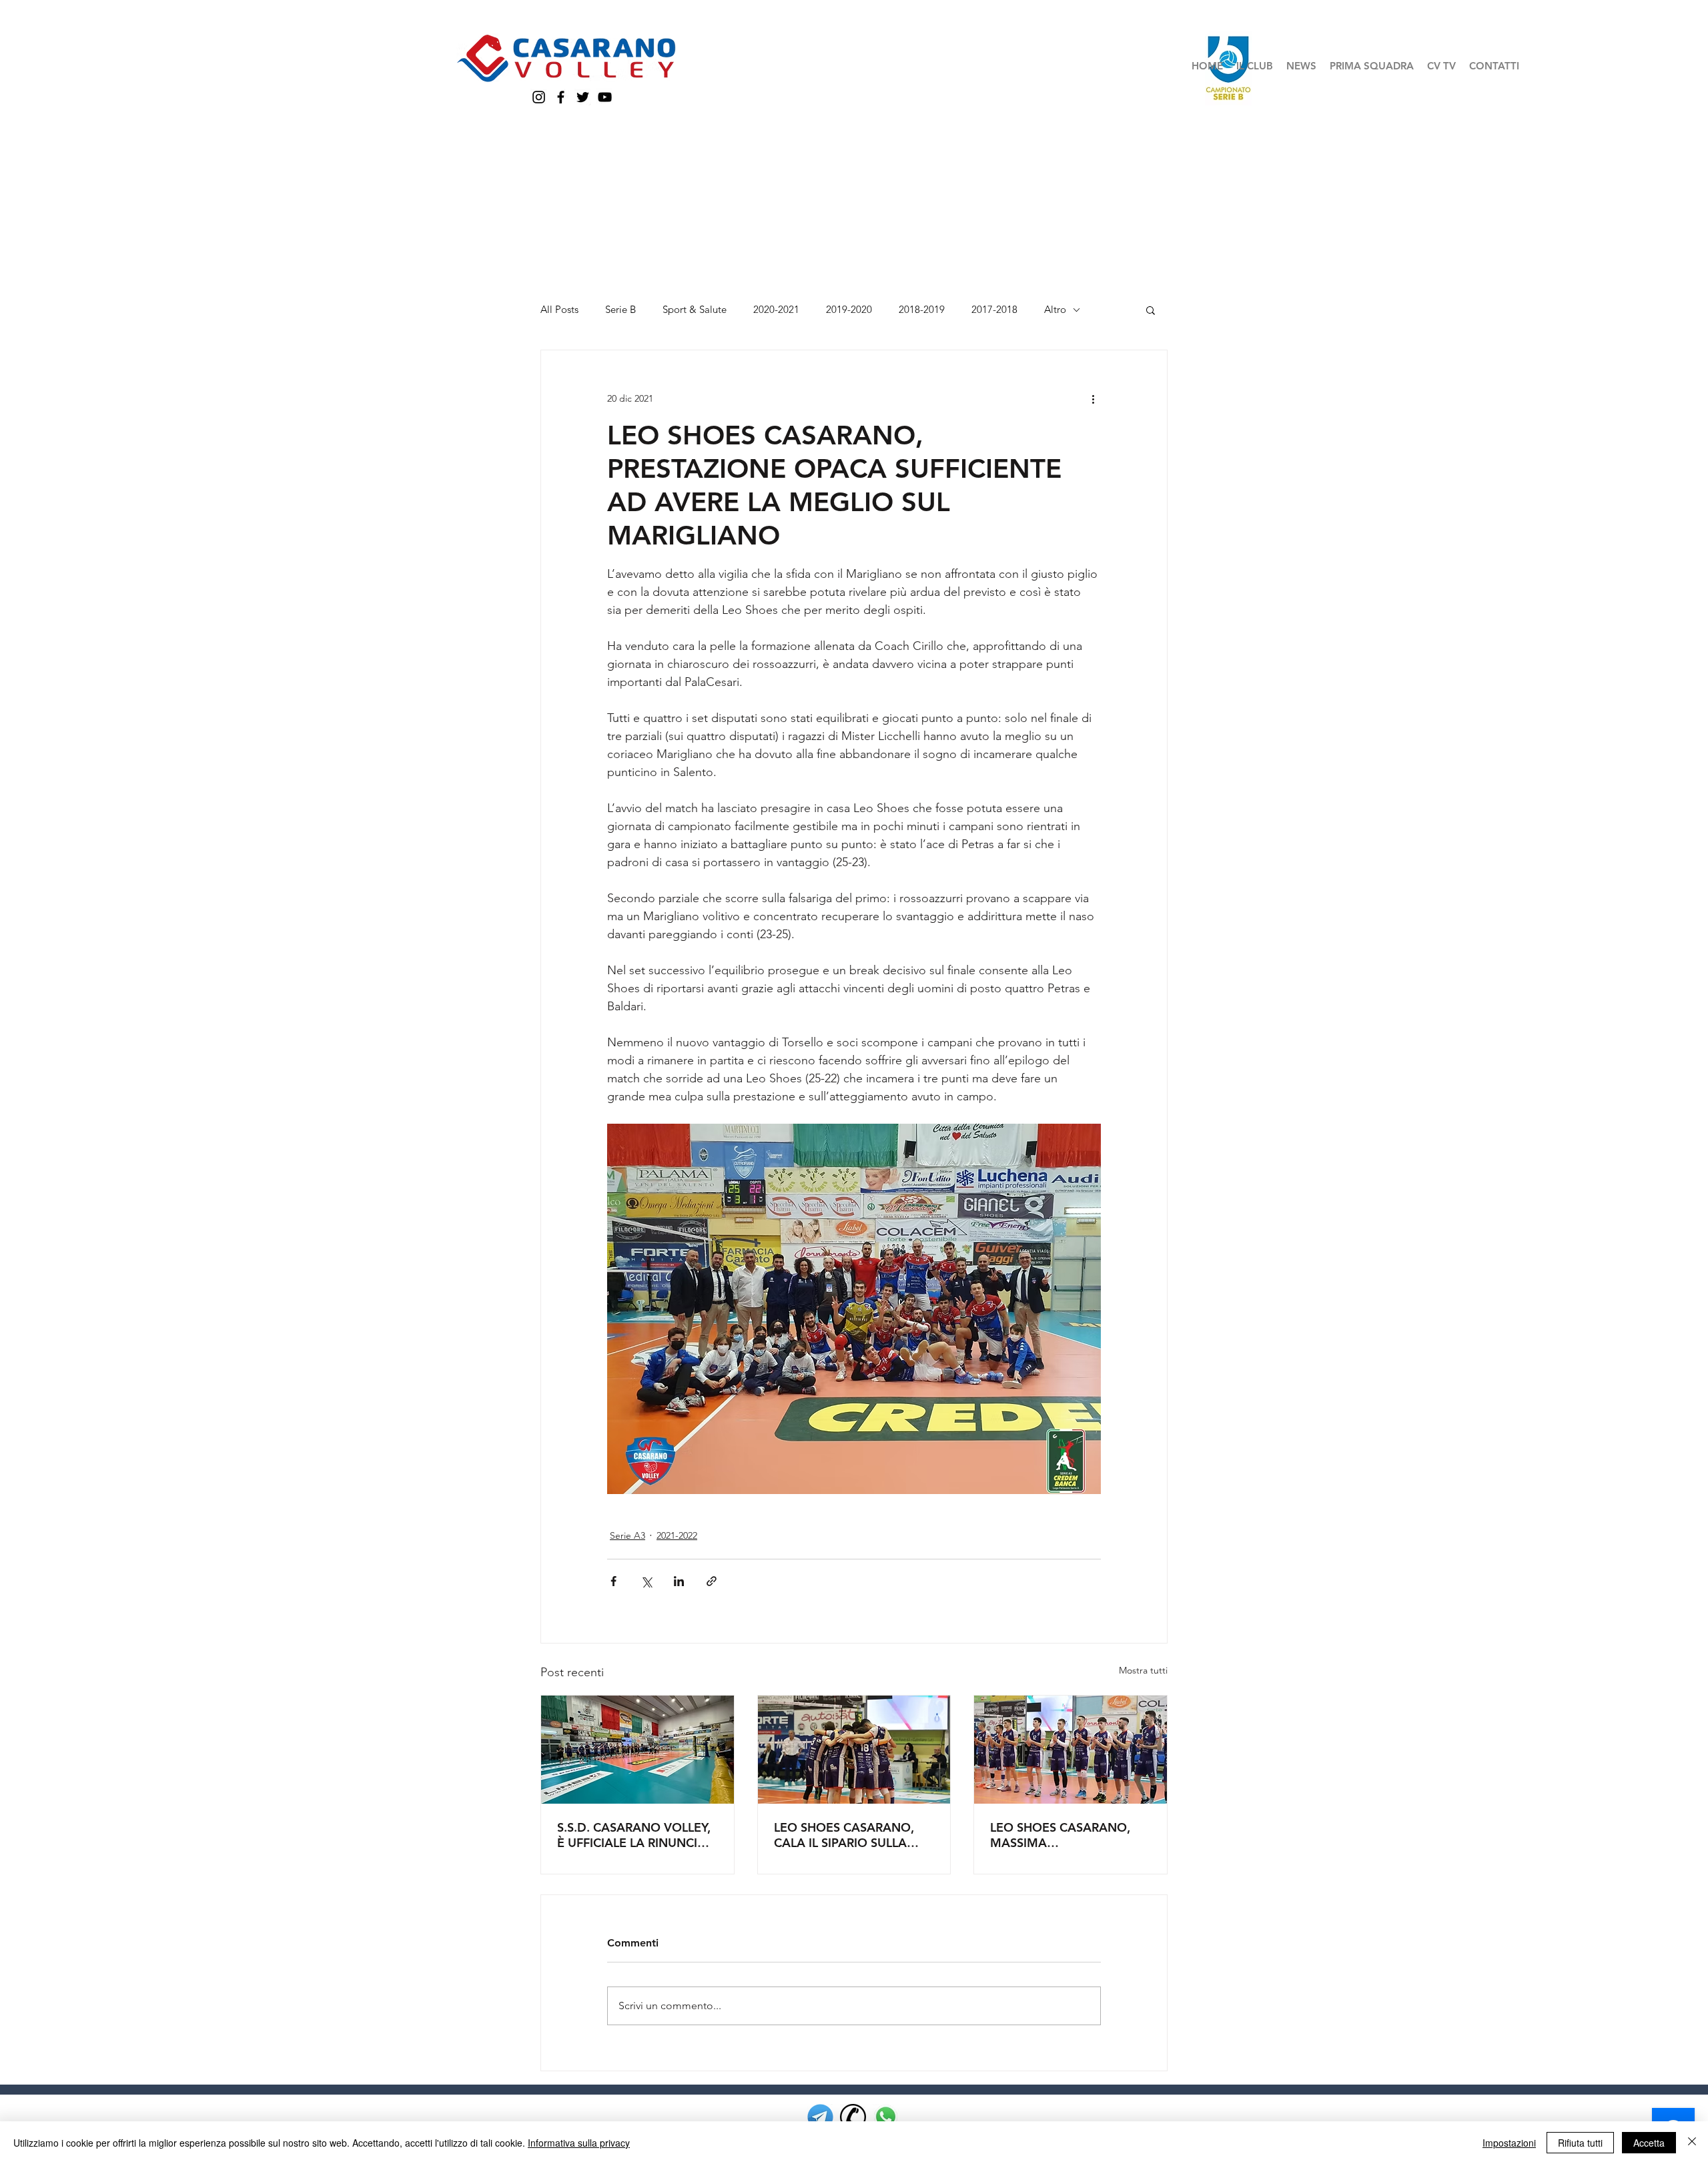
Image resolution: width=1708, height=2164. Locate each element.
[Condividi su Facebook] (613, 1581)
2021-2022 (677, 1535)
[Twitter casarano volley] (583, 97)
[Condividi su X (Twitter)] (646, 1581)
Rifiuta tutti (1580, 2143)
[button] (1255, 66)
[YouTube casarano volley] (605, 97)
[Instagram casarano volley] (539, 97)
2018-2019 (922, 310)
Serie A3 (627, 1535)
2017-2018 (994, 310)
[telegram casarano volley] (820, 2117)
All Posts (559, 310)
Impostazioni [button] (1509, 2143)
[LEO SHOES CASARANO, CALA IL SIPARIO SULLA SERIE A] (854, 1750)
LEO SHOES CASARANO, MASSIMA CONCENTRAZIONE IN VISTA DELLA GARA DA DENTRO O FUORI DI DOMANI (1060, 1835)
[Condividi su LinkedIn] (679, 1581)
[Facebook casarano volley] (561, 97)
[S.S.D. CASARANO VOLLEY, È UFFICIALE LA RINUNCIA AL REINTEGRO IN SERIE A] (637, 1750)
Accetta (1649, 2143)
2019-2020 (849, 310)
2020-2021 (776, 310)
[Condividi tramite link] (712, 1581)
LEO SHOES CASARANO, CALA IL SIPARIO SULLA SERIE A (844, 1835)
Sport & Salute (695, 310)
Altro (1055, 310)
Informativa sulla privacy (579, 2143)
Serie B (620, 310)
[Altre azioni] (1093, 398)
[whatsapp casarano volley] (886, 2117)
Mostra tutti (1143, 1670)
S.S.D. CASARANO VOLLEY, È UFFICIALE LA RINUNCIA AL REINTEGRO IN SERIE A (634, 1835)
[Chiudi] (1692, 2143)
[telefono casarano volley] (853, 2117)
